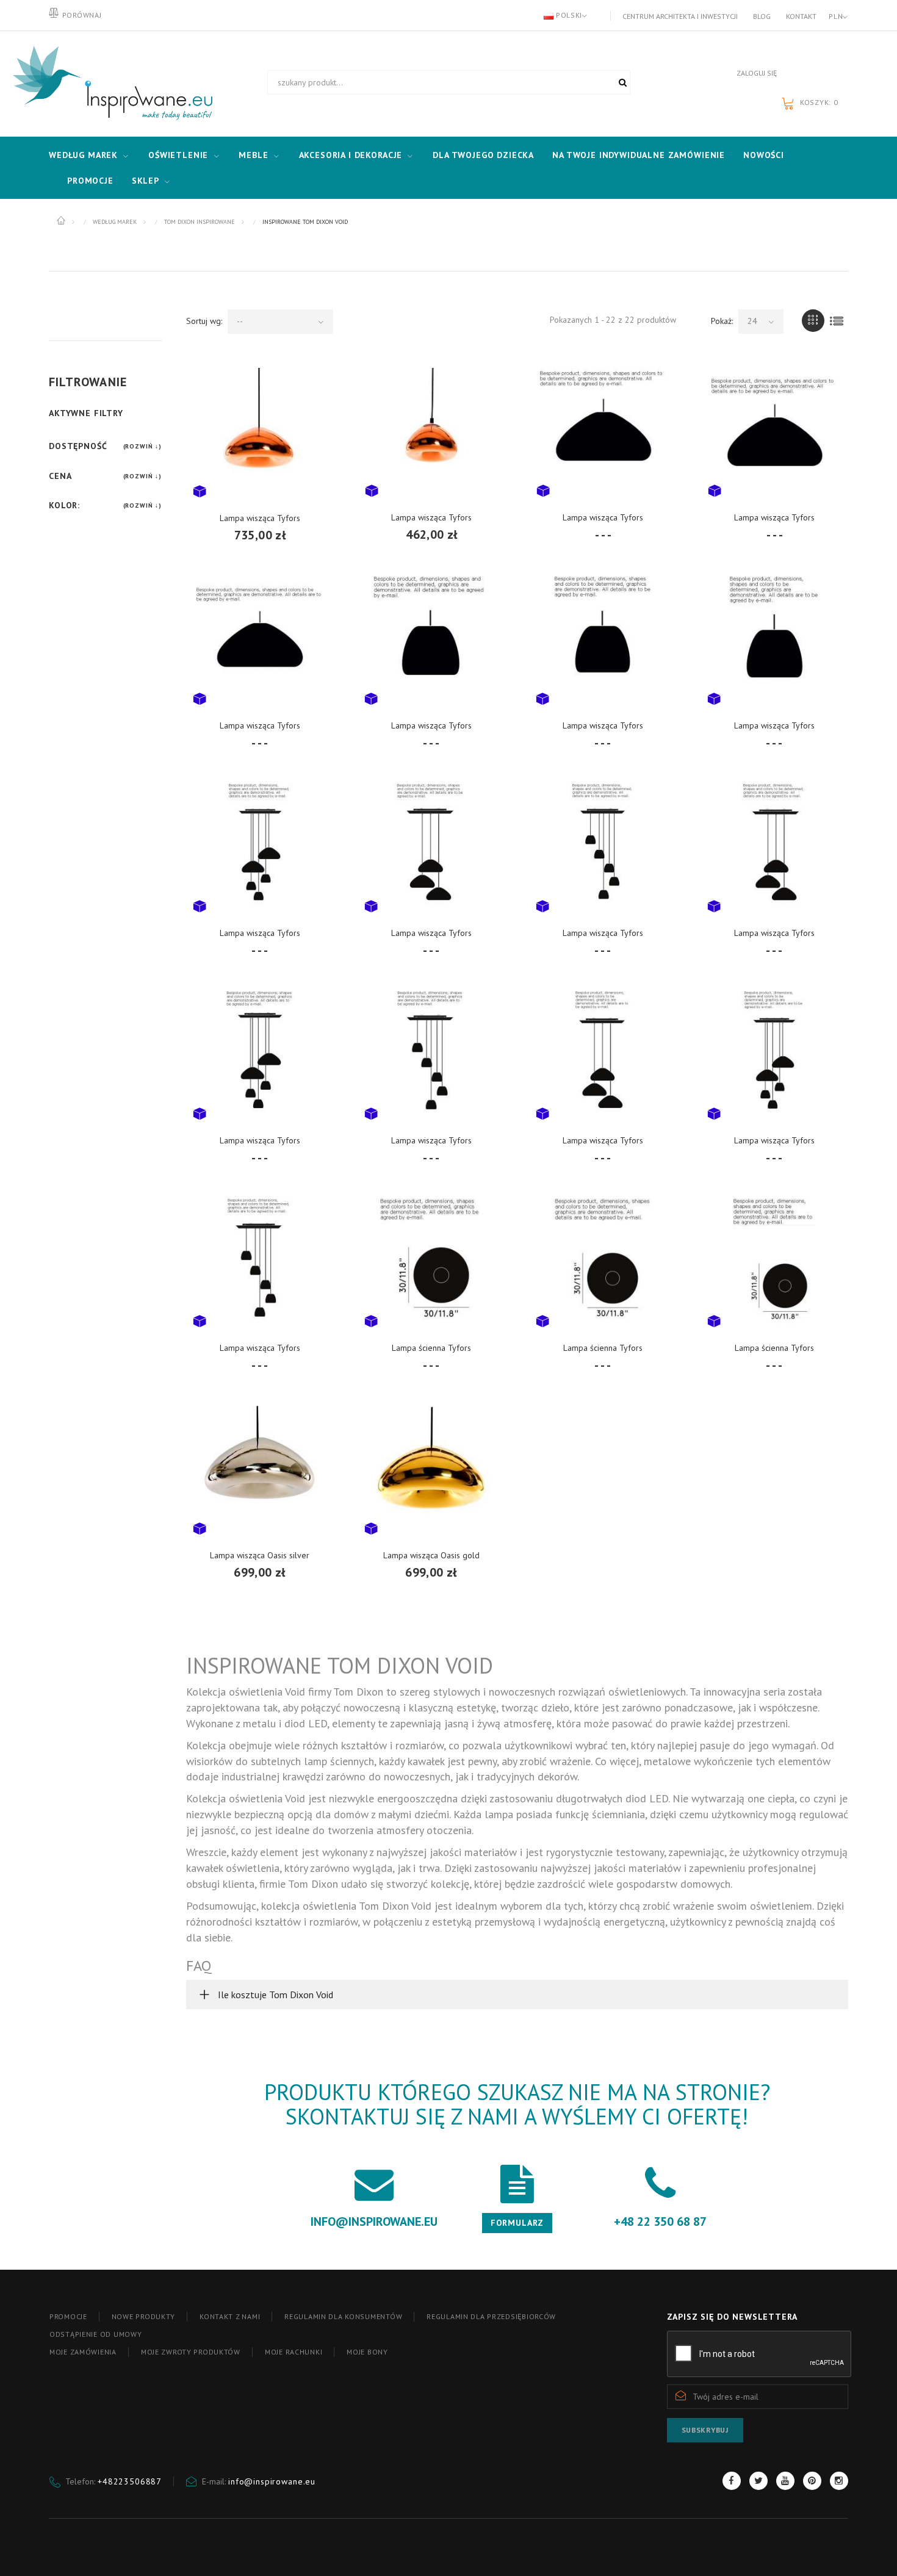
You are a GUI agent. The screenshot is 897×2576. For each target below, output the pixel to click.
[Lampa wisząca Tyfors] (260, 431)
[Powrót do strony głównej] (62, 221)
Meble (253, 155)
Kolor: (64, 505)
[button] (517, 1995)
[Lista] (837, 321)
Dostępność (78, 446)
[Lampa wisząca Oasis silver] (260, 1469)
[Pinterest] (812, 2481)
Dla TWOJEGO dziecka (483, 155)
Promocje (90, 181)
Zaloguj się (757, 73)
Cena (60, 476)
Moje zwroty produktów (191, 2352)
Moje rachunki (294, 2352)
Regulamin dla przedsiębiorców (491, 2316)
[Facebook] (732, 2481)
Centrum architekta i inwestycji (680, 16)
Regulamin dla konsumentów (343, 2316)
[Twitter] (758, 2481)
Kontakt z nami (230, 2316)
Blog (762, 16)
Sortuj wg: (204, 321)
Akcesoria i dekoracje (351, 155)
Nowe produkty (143, 2316)
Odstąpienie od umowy (95, 2334)
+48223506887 (130, 2481)
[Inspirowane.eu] (110, 84)
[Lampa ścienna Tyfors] (431, 1261)
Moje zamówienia (83, 2352)
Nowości (764, 155)
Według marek (83, 155)
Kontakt (801, 16)
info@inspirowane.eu (272, 2481)
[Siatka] (813, 321)
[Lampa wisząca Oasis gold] (431, 1469)
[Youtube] (785, 2481)
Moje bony (367, 2352)
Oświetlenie (178, 155)
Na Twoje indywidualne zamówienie (639, 155)
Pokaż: (722, 321)
